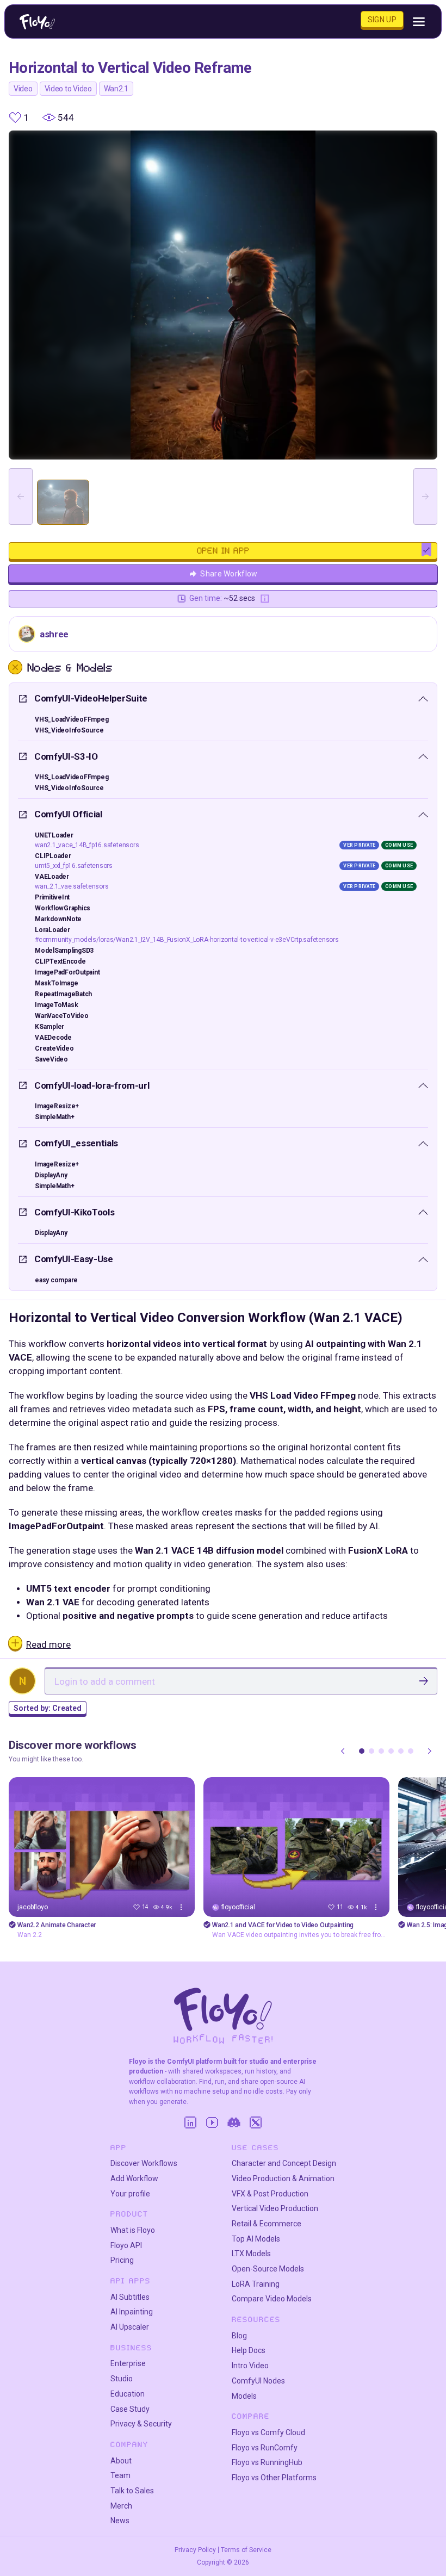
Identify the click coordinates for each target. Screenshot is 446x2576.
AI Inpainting (132, 2312)
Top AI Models (256, 2239)
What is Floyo (133, 2230)
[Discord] (234, 2122)
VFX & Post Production (270, 2194)
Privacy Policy (195, 2550)
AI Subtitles (130, 2297)
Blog (239, 2336)
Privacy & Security (141, 2424)
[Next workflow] (430, 1751)
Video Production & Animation (283, 2178)
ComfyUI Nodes (258, 2381)
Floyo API (126, 2245)
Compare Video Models (272, 2299)
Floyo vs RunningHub (267, 2462)
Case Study (130, 2409)
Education (128, 2394)
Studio (122, 2379)
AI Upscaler (130, 2327)
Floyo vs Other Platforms (274, 2478)
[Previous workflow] (343, 1751)
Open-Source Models (268, 2269)
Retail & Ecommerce (267, 2224)
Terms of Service (246, 2550)
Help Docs (249, 2350)
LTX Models (251, 2254)
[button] (362, 1751)
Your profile (130, 2194)
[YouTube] (212, 2122)
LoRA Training (256, 2284)
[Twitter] (256, 2122)
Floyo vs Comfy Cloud (268, 2432)
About (121, 2461)
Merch (121, 2506)
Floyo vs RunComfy (265, 2448)
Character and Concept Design (284, 2163)
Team (120, 2475)
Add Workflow (134, 2178)
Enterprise (128, 2363)
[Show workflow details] (181, 1907)
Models (244, 2396)
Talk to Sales (132, 2491)
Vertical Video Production (275, 2208)
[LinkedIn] (190, 2122)
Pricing (122, 2260)
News (120, 2521)
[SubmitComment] (424, 1681)
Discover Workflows (144, 2163)
